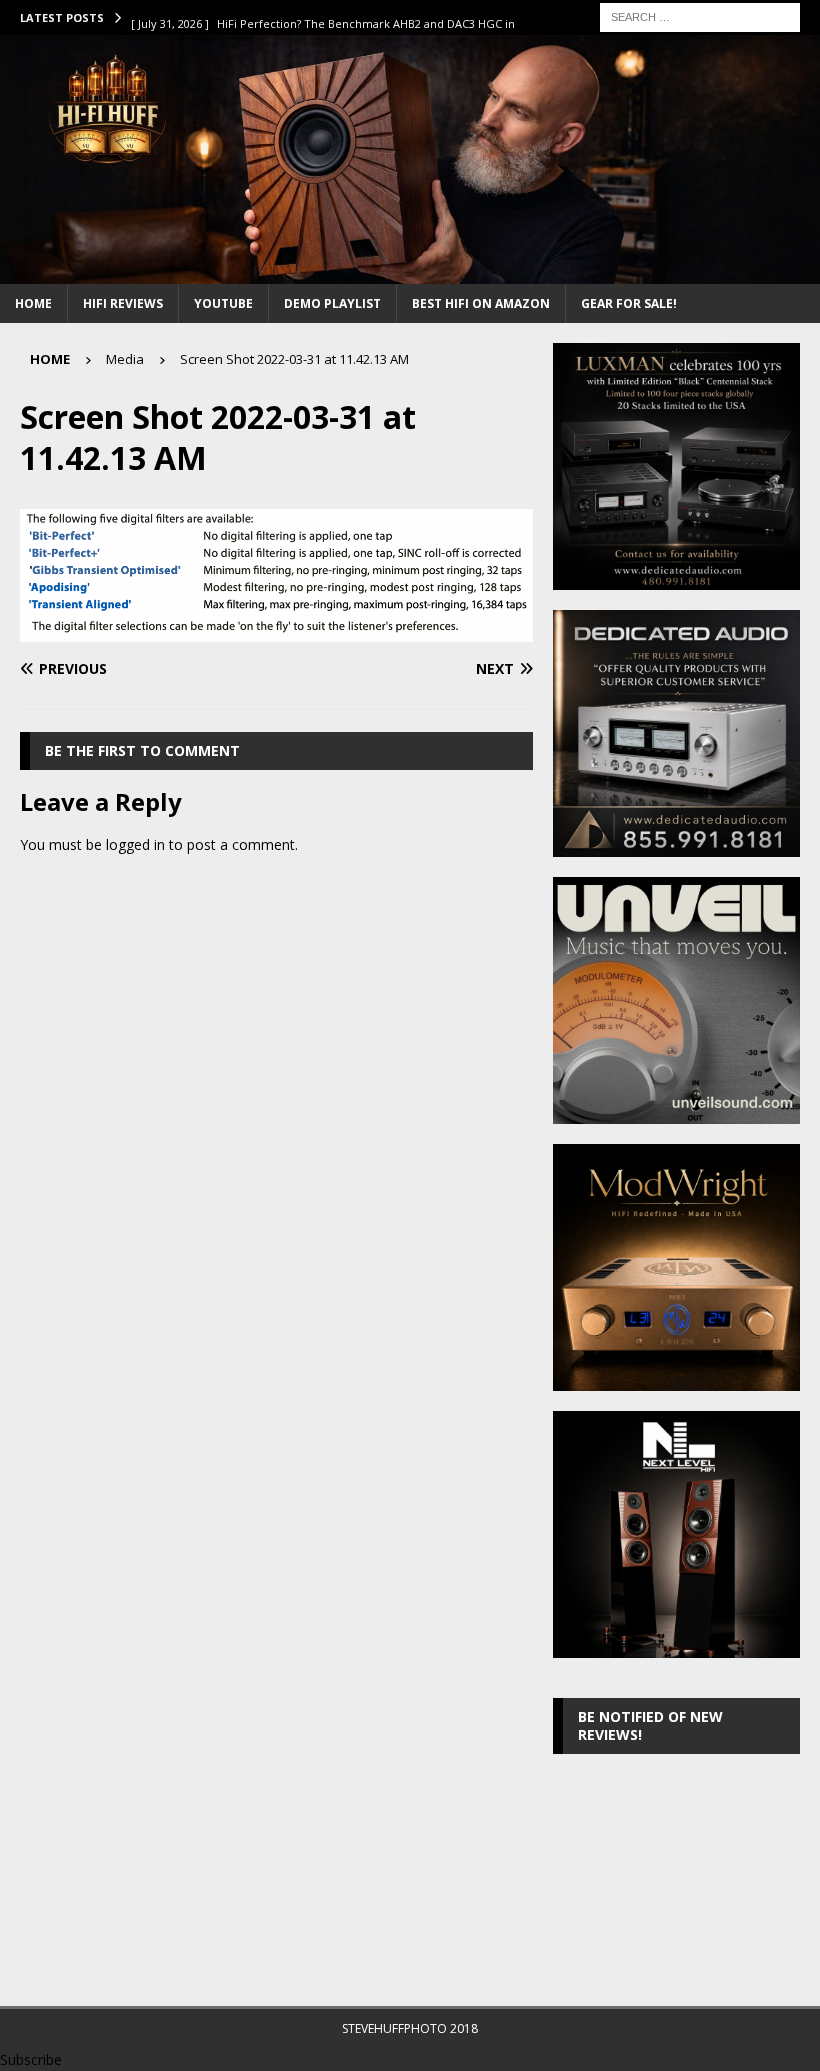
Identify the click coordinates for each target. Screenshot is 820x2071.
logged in (135, 844)
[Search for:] (700, 15)
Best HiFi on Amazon (481, 303)
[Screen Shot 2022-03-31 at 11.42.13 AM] (276, 629)
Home (33, 303)
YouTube (223, 303)
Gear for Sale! (629, 303)
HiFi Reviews (123, 303)
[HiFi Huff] (410, 271)
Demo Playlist (332, 303)
